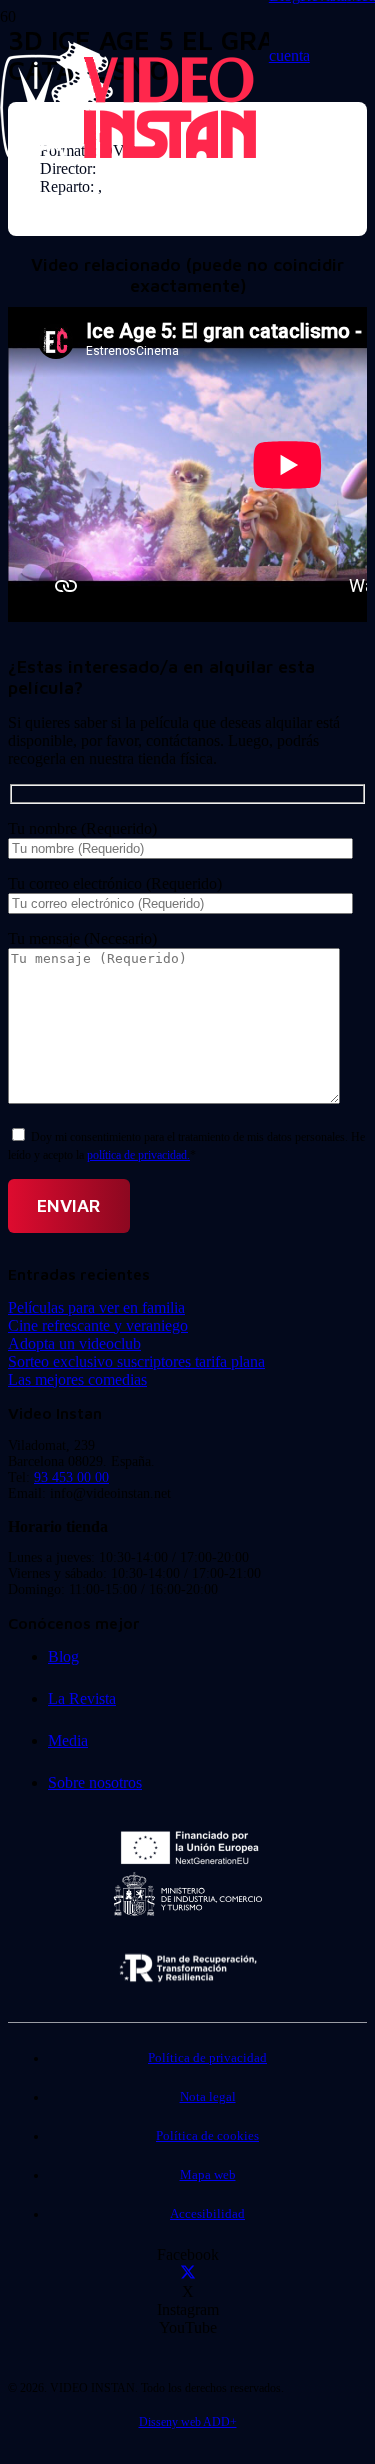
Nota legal (208, 2097)
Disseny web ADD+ (188, 2422)
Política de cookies (207, 2136)
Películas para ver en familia (96, 1307)
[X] (188, 2273)
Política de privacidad (207, 2058)
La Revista (82, 1698)
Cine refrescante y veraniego (98, 1325)
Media (68, 1740)
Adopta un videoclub (74, 1343)
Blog (63, 1656)
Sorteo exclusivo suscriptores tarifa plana (136, 1361)
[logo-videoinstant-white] (128, 155)
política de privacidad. (138, 1155)
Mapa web (208, 2175)
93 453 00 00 (71, 1477)
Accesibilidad (207, 2214)
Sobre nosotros (95, 1782)
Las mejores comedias (77, 1379)
